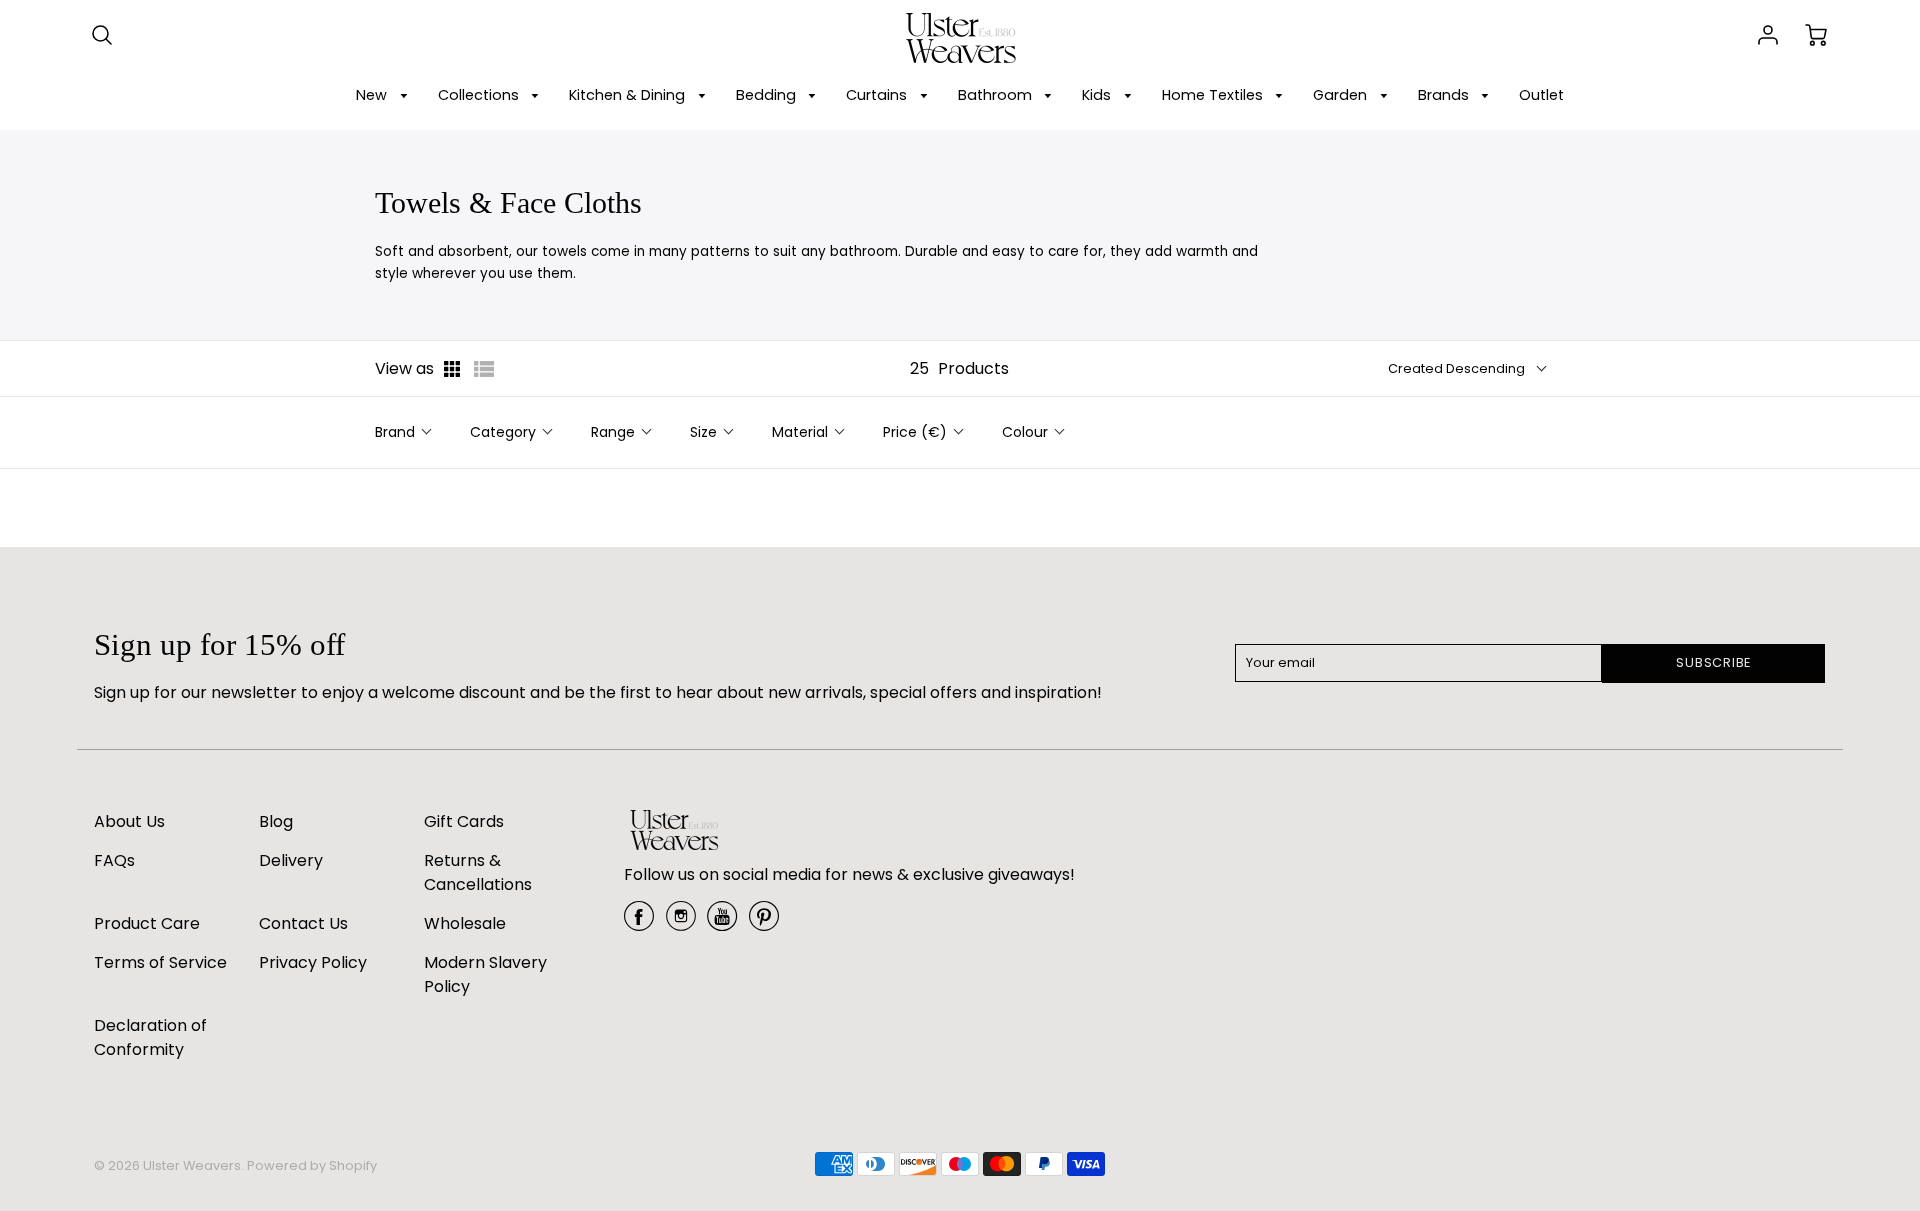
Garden (1342, 95)
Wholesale (465, 923)
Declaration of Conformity (150, 1037)
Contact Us (303, 923)
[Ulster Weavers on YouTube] (722, 923)
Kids (1098, 95)
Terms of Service (160, 962)
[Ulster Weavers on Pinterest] (764, 923)
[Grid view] (454, 369)
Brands (1445, 95)
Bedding (768, 95)
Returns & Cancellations (478, 872)
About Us (129, 821)
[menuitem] (385, 95)
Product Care (147, 923)
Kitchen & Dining (629, 95)
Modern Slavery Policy (485, 974)
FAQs (114, 860)
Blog (276, 821)
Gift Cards (464, 821)
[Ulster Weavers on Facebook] (639, 923)
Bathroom (997, 95)
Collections (480, 95)
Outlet (1541, 95)
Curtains (878, 95)
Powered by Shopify (312, 1165)
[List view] (484, 369)
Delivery (291, 860)
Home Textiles (1214, 95)
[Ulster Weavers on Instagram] (681, 923)
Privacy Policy (313, 962)
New (373, 95)
